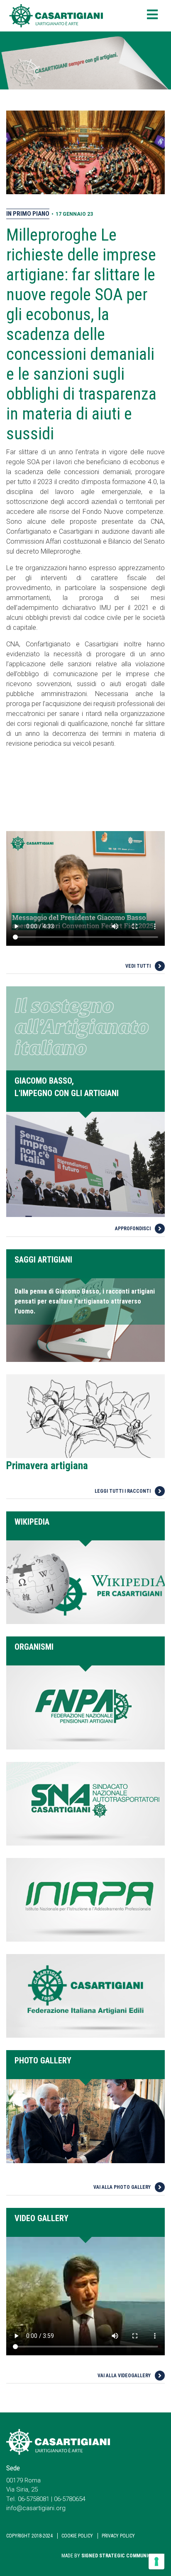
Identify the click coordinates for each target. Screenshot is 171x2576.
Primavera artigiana (47, 1466)
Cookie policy (77, 2536)
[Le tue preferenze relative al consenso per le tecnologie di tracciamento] (156, 2562)
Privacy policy (118, 2536)
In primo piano (28, 214)
